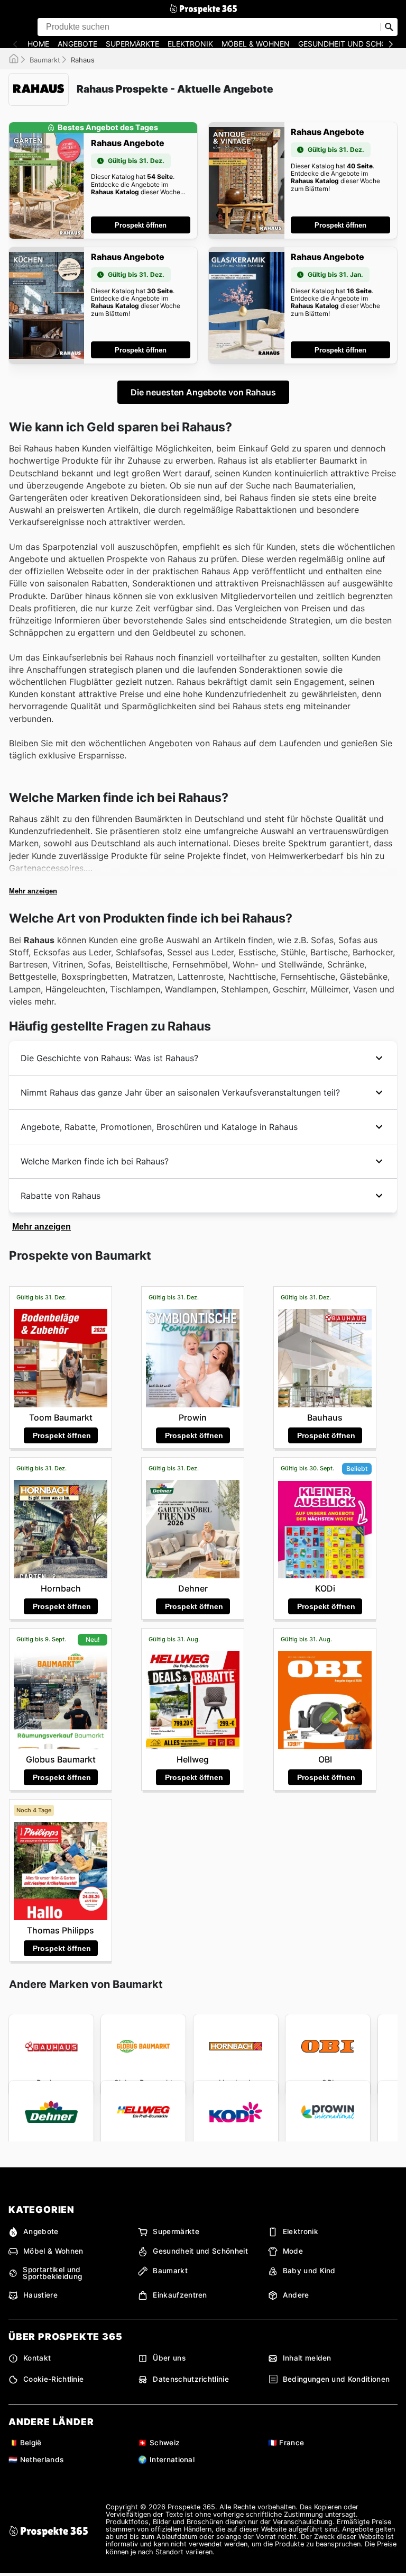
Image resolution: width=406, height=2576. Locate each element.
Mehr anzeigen (33, 891)
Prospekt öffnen (141, 225)
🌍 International (166, 2460)
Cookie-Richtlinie (53, 2379)
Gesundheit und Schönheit (200, 2251)
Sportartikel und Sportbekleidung (52, 2274)
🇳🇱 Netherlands (36, 2460)
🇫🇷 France (286, 2443)
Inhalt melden (307, 2358)
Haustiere (40, 2295)
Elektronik (190, 44)
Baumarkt (45, 60)
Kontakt (37, 2358)
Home (38, 44)
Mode (293, 2251)
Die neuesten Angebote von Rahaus (203, 392)
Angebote (77, 44)
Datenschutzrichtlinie (191, 2379)
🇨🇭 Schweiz (159, 2443)
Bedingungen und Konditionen (336, 2379)
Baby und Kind (309, 2271)
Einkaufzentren (180, 2295)
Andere (296, 2295)
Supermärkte (132, 44)
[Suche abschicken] (389, 27)
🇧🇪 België (25, 2443)
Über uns (169, 2358)
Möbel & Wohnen (256, 44)
